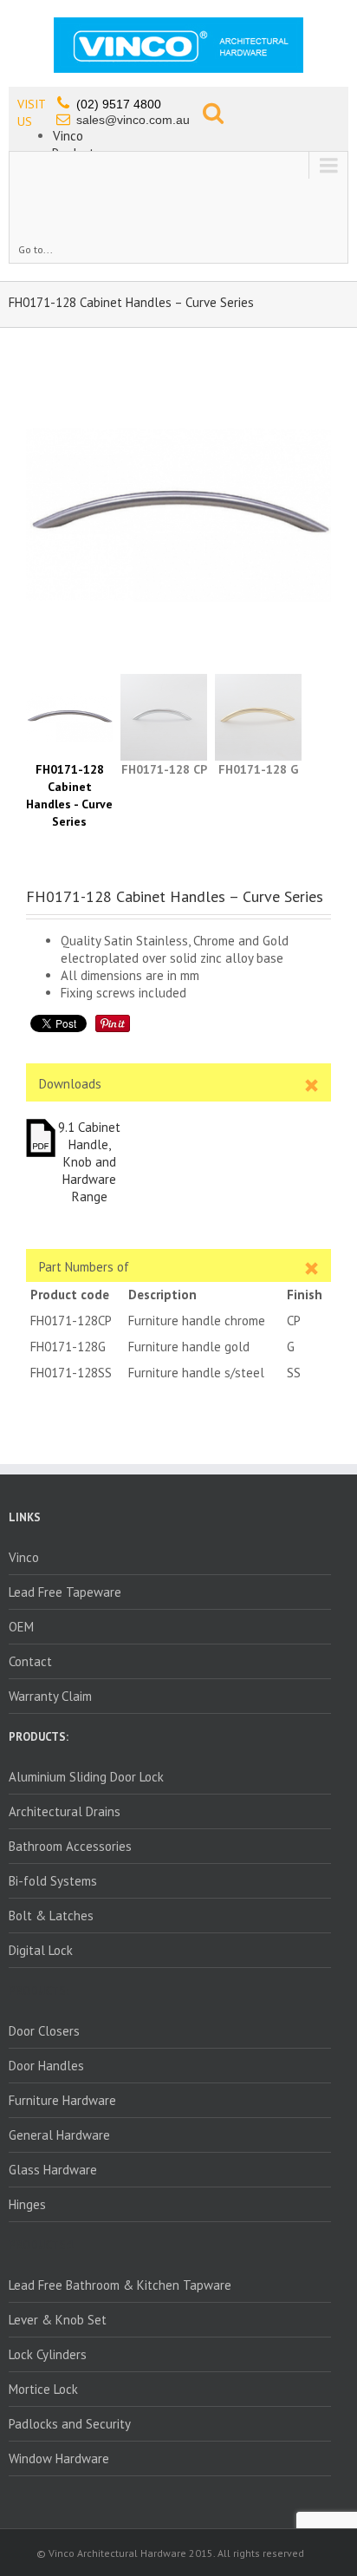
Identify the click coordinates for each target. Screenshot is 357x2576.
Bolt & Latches (51, 1916)
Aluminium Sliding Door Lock (86, 1777)
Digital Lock (41, 1950)
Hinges (27, 2204)
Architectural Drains (65, 1811)
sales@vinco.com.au (133, 120)
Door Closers (44, 2031)
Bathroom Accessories (70, 1846)
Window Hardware (59, 2458)
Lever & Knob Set (58, 2320)
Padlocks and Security (70, 2424)
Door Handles (46, 2066)
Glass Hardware (53, 2170)
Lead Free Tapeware (65, 1592)
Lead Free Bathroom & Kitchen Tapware (120, 2285)
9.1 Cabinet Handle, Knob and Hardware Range (89, 1162)
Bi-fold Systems (53, 1881)
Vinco (68, 136)
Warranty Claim (50, 1696)
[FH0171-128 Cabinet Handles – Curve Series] (178, 515)
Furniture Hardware (62, 2100)
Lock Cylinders (48, 2354)
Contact (30, 1661)
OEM (21, 1627)
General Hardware (59, 2135)
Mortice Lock (43, 2389)
